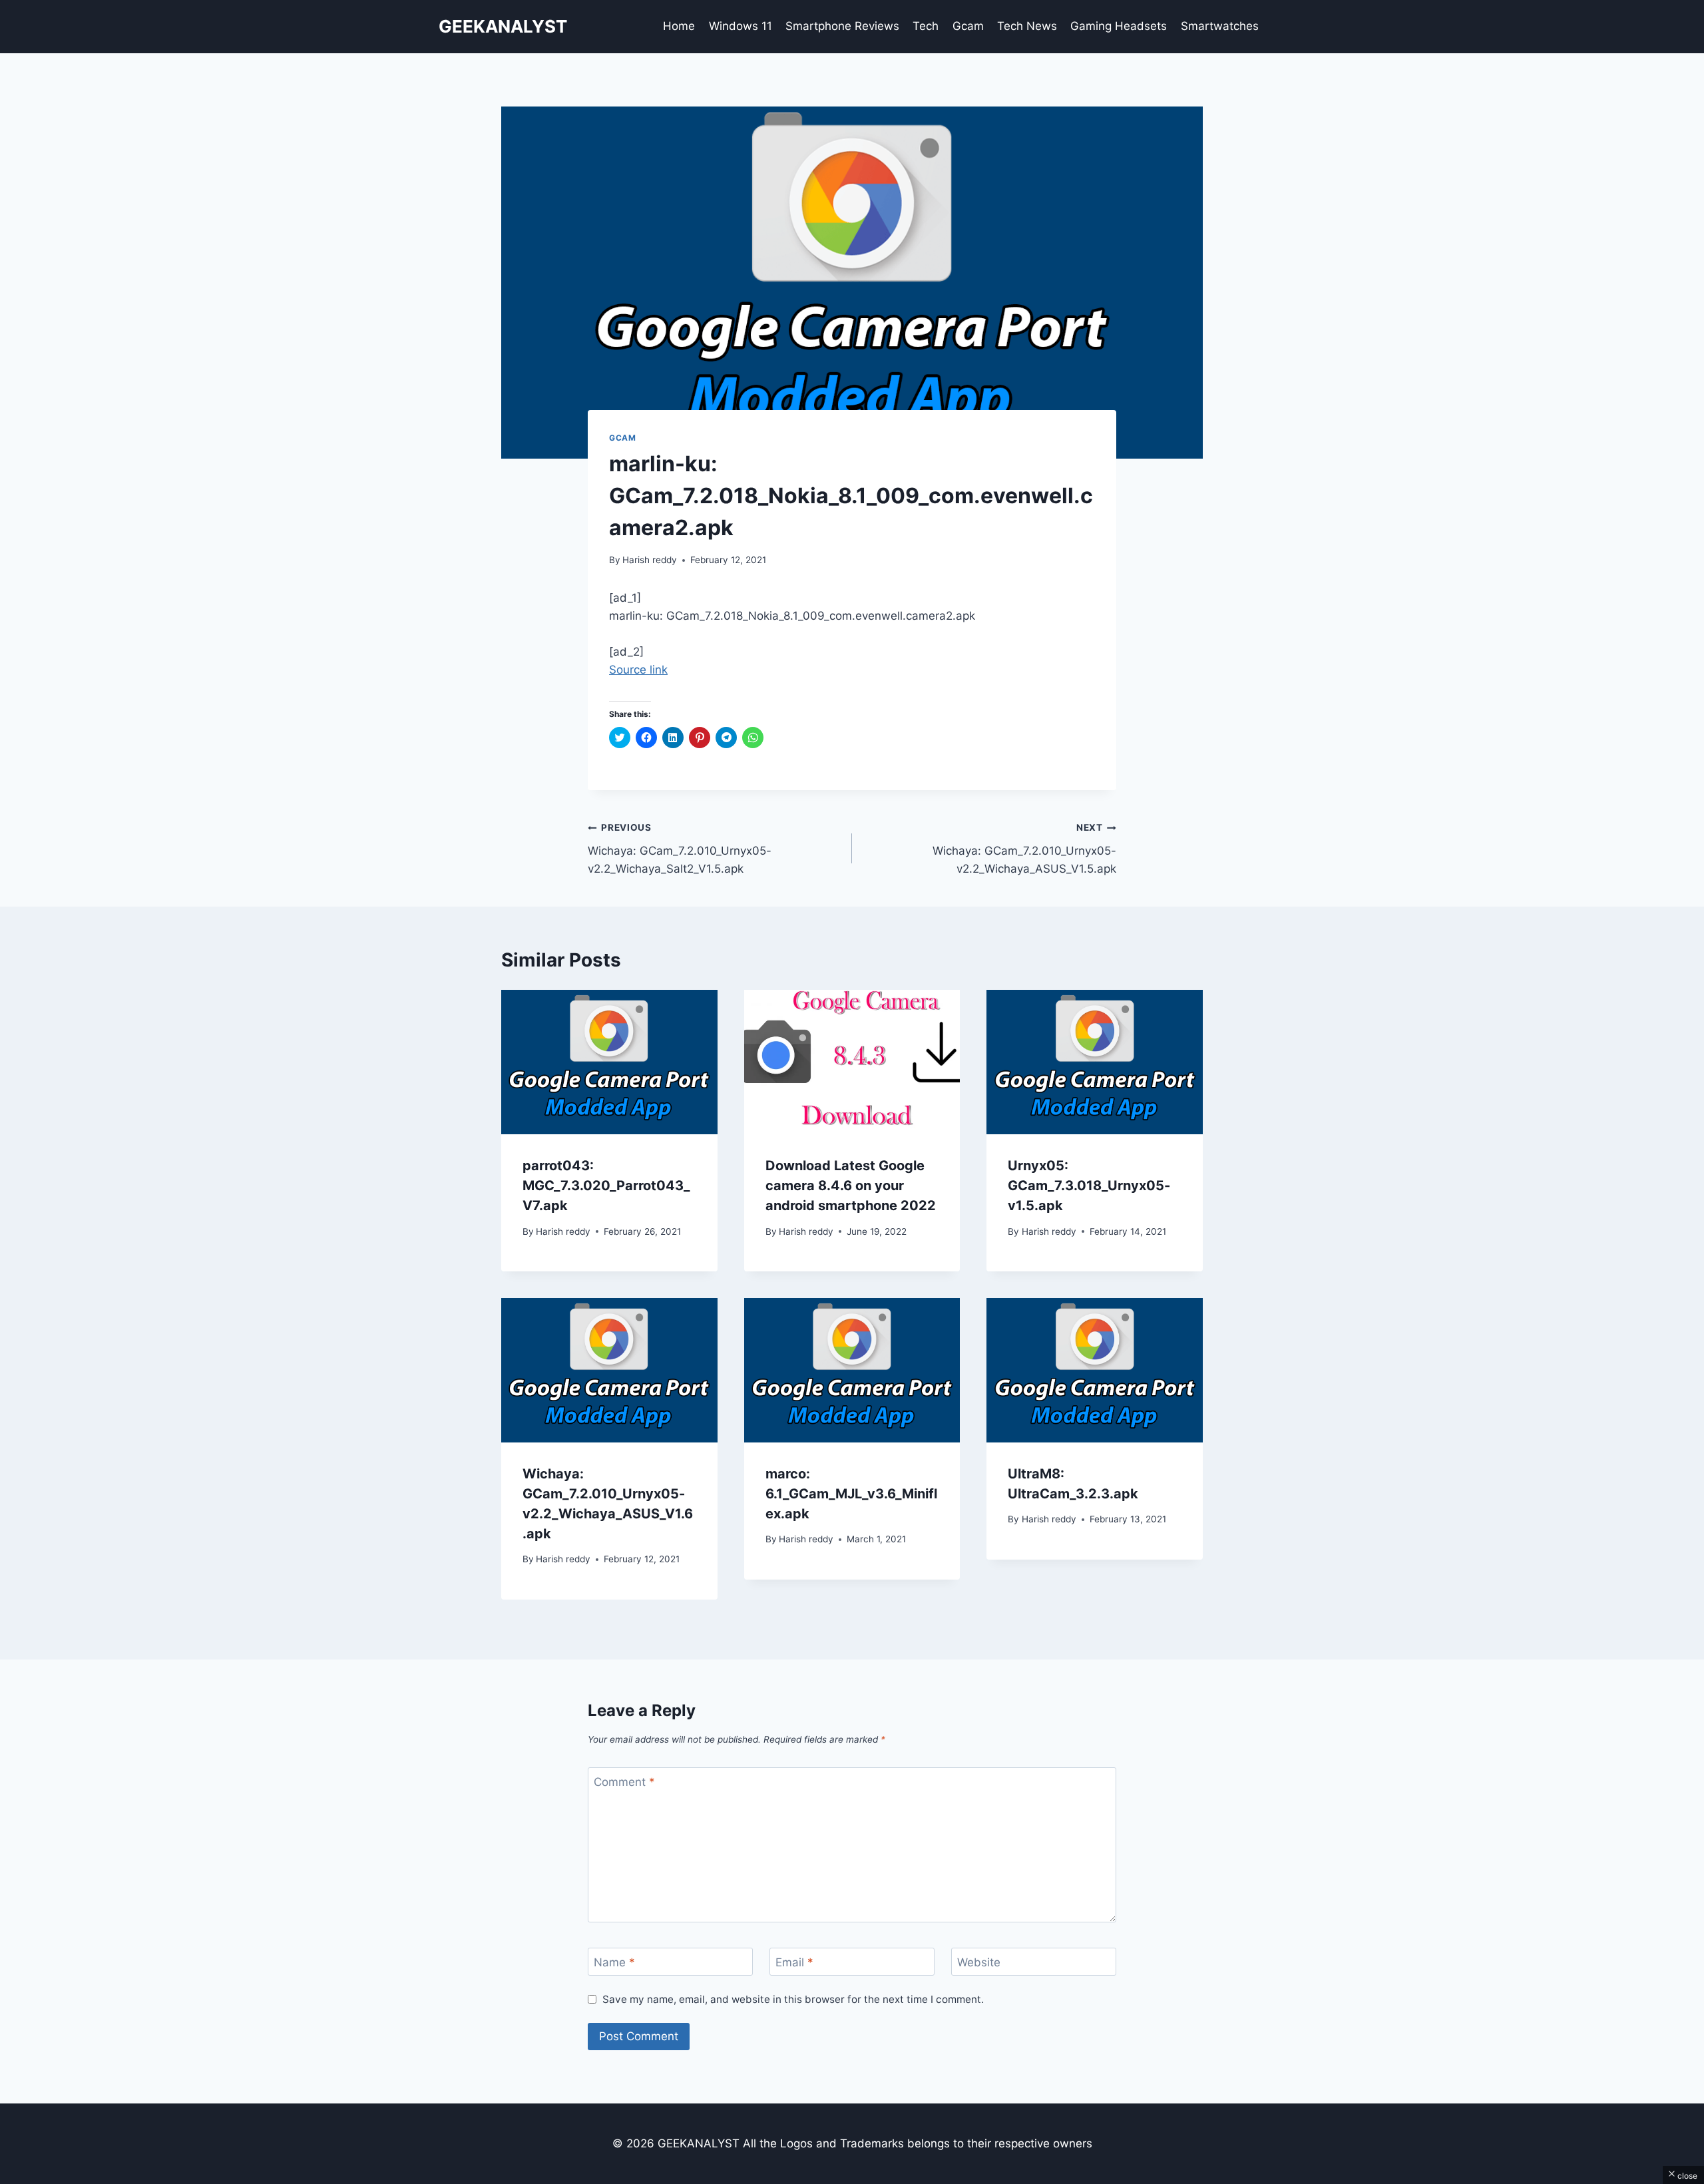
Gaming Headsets (1119, 26)
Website (979, 1962)
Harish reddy (650, 560)
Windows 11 (741, 26)
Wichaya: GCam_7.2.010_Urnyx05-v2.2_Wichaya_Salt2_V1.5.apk (680, 849)
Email (794, 1962)
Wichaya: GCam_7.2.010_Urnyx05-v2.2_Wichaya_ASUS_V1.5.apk (1024, 849)
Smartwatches (1220, 26)
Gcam (968, 26)
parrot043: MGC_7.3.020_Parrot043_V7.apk (606, 1186)
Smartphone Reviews (842, 26)
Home (679, 26)
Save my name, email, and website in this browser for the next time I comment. (793, 1999)
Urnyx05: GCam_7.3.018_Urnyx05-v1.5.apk (1089, 1186)
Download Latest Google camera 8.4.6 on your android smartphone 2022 (851, 1186)
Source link (638, 670)
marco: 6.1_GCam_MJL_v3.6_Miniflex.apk (851, 1494)
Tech (926, 26)
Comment (624, 1782)
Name (614, 1962)
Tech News (1027, 26)
